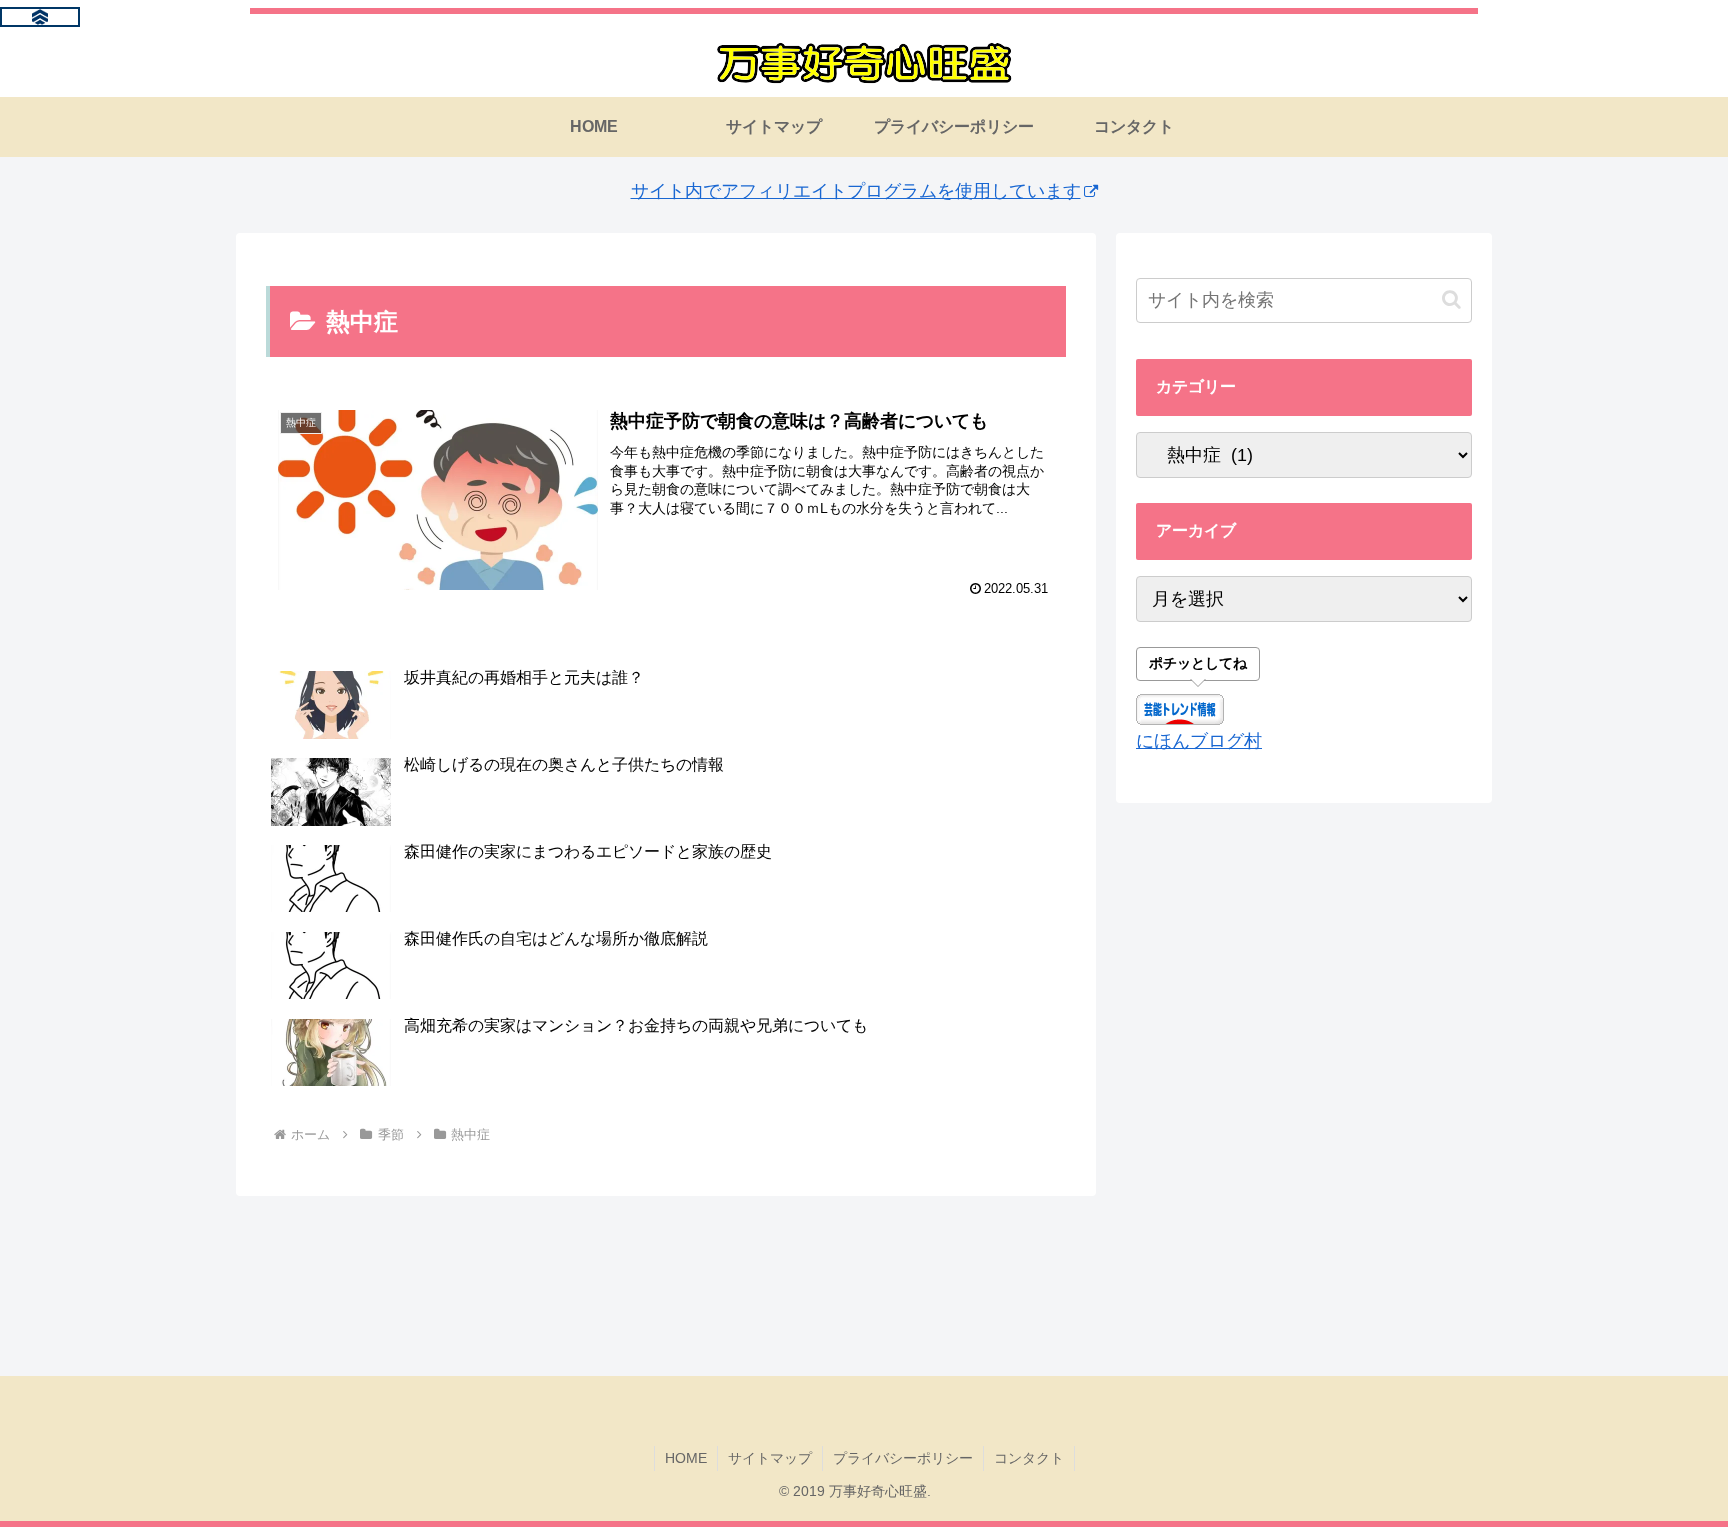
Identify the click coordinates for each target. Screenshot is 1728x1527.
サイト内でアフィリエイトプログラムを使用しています (856, 191)
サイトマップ (770, 1458)
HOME (686, 1458)
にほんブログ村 (1199, 741)
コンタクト (1029, 1458)
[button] (1451, 299)
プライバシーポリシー (903, 1458)
